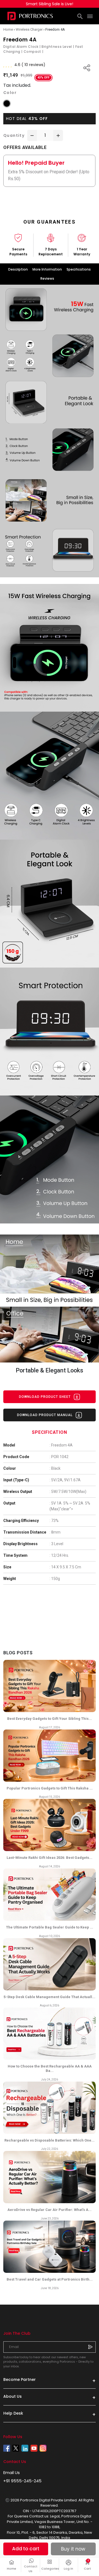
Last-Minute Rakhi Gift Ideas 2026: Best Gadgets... (50, 1858)
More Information (47, 269)
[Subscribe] (90, 2347)
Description (18, 269)
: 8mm (55, 1532)
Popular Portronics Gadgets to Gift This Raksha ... (50, 1788)
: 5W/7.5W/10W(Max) (68, 1492)
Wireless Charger (29, 29)
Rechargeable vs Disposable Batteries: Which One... (50, 2140)
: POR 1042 (59, 1457)
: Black (55, 1468)
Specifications (79, 269)
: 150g (55, 1579)
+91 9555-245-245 (22, 2481)
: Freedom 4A (61, 1445)
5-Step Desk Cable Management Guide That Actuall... (50, 1997)
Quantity (14, 135)
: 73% (54, 1521)
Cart (90, 2565)
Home (12, 2569)
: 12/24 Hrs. (59, 1555)
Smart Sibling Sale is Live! (50, 4)
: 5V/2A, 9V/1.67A (65, 1480)
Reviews (47, 278)
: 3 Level (56, 1544)
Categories (50, 2569)
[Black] (7, 103)
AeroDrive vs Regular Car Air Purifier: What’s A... (50, 2210)
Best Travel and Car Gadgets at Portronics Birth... (50, 2279)
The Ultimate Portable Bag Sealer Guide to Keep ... (50, 1927)
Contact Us (31, 2569)
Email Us (12, 2473)
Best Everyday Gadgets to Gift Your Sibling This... (50, 1719)
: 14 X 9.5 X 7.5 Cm (65, 1567)
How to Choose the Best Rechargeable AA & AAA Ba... (50, 2068)
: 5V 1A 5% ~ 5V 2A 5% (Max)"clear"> (70, 1506)
